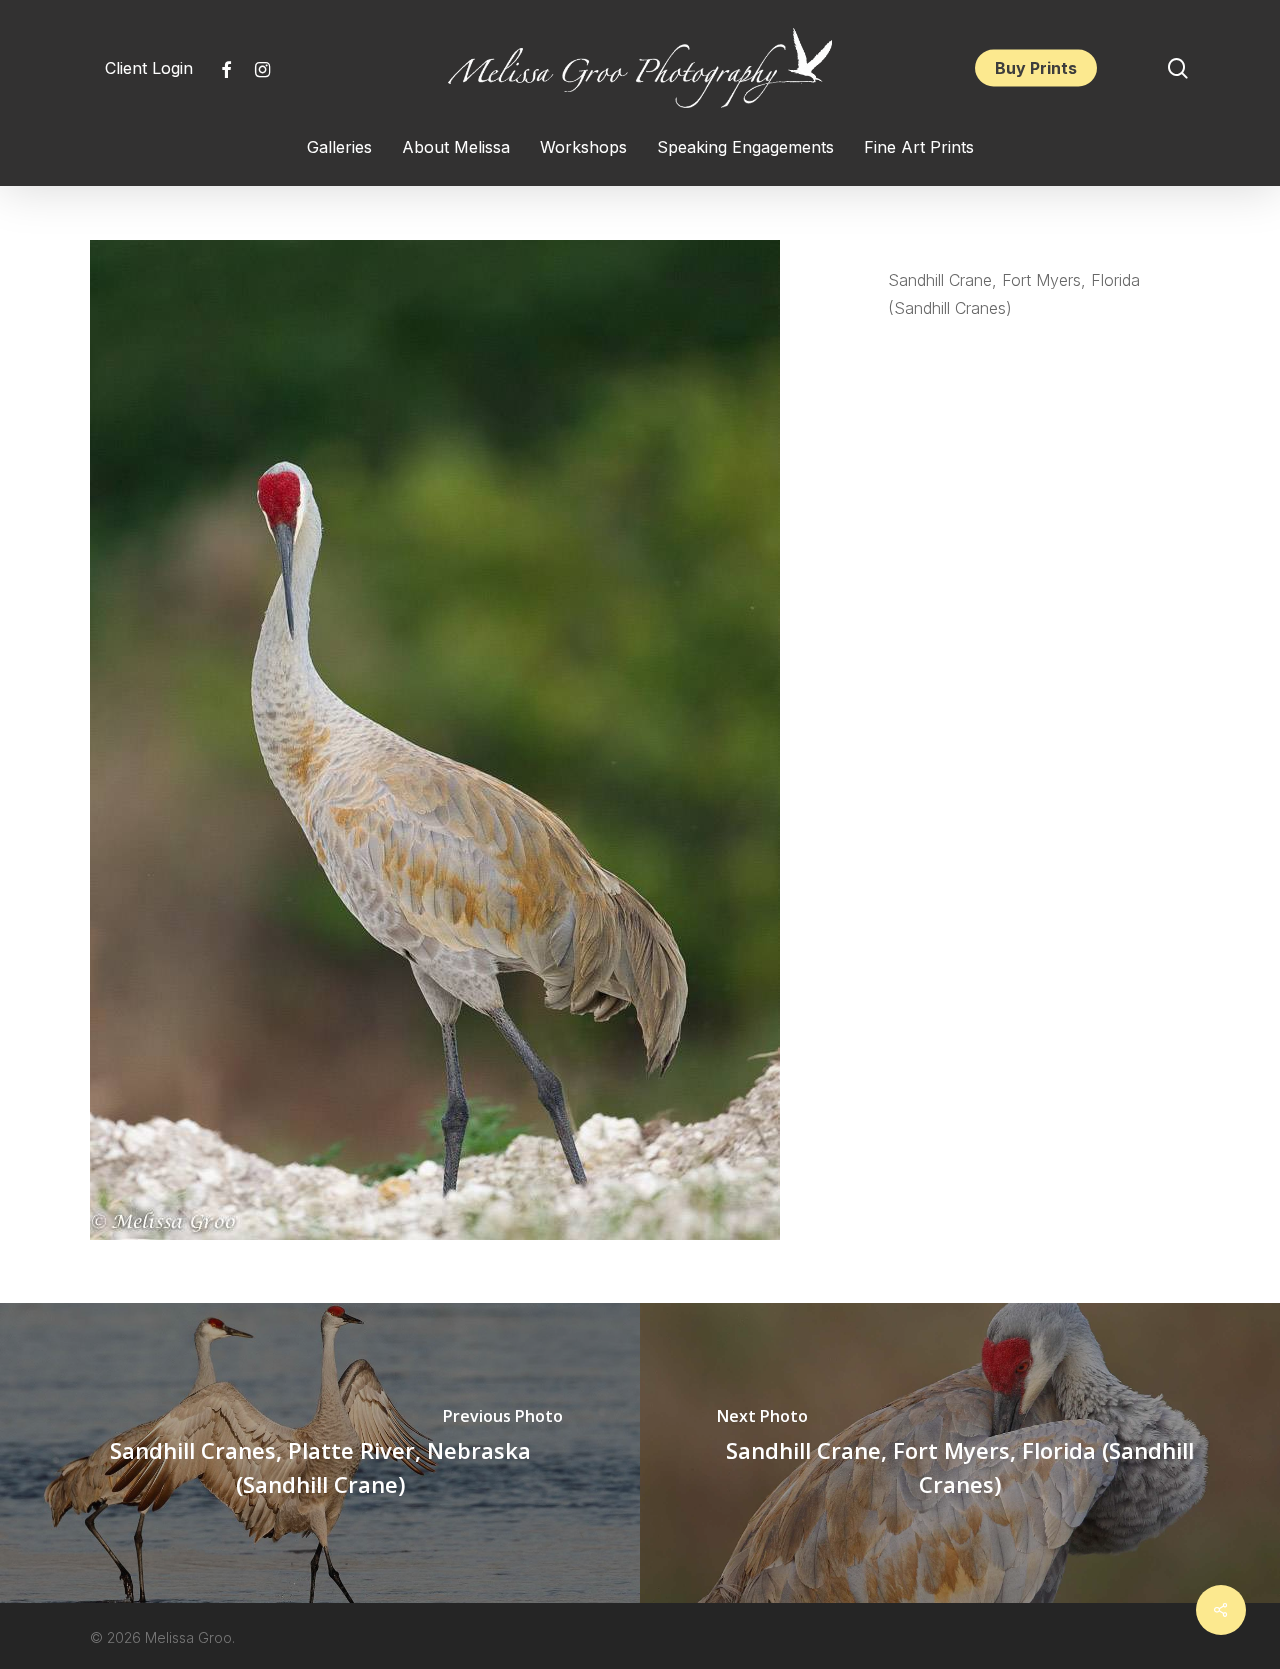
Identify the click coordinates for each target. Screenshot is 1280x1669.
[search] (1178, 68)
